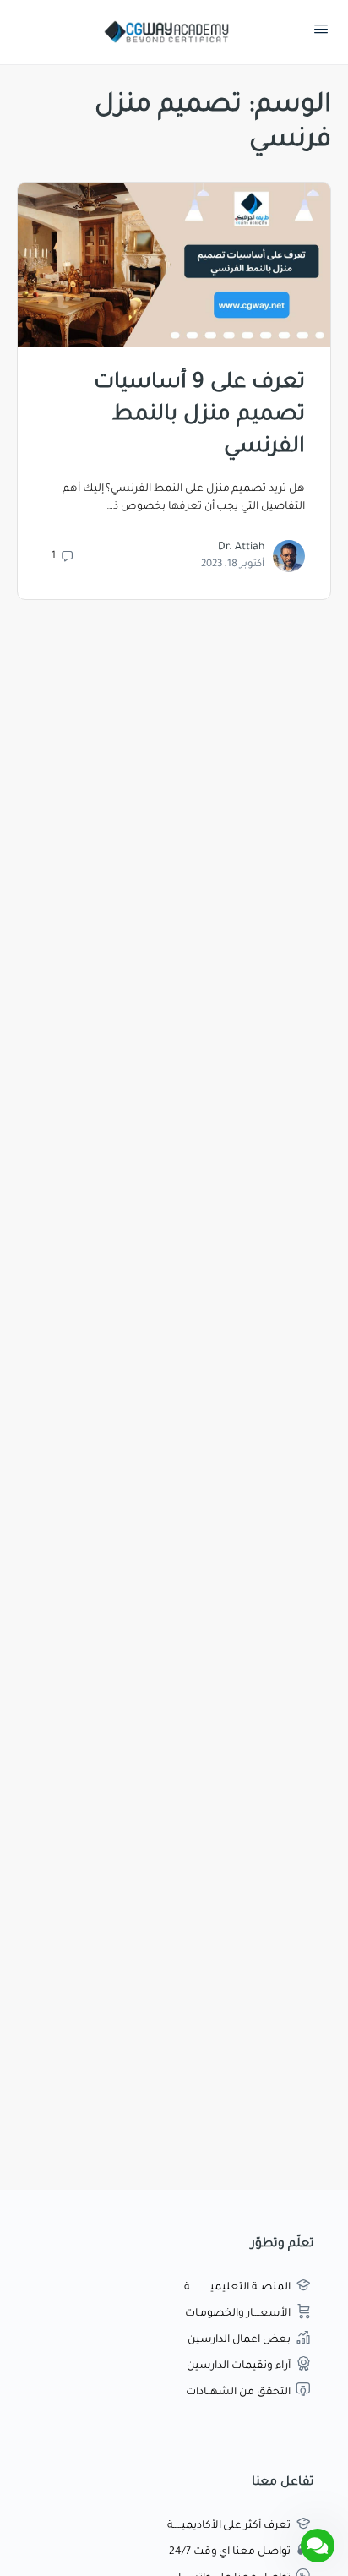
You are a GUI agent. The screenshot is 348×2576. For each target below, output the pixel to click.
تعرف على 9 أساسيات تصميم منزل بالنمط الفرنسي (199, 416)
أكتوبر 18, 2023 (233, 565)
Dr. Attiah (241, 548)
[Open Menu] (321, 33)
